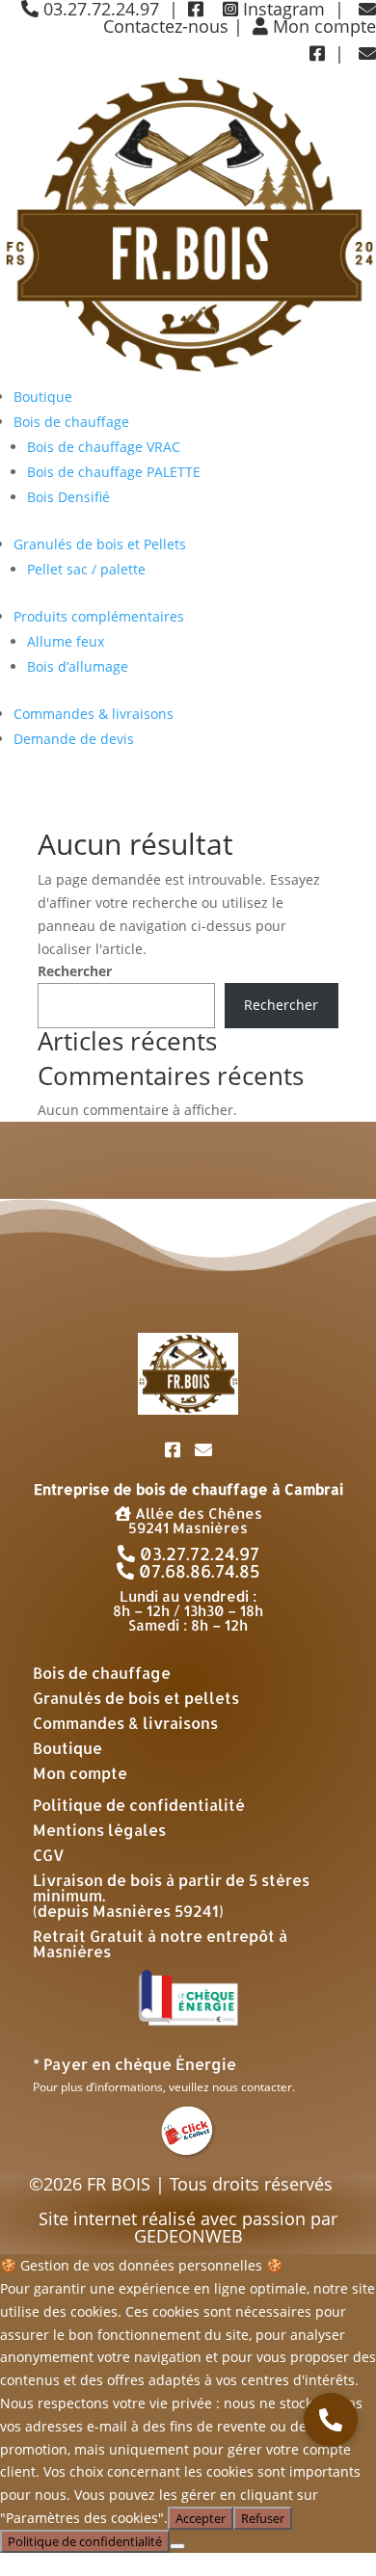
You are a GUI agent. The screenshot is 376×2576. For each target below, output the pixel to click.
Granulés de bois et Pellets (100, 544)
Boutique (43, 397)
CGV (49, 1855)
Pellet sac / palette (86, 569)
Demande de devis (74, 739)
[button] (331, 2420)
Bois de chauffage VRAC (104, 447)
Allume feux (66, 641)
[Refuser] (177, 2546)
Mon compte (322, 26)
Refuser (263, 2518)
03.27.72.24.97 (197, 1553)
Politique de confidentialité (139, 1805)
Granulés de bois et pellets (136, 1698)
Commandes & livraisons (94, 714)
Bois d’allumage (78, 666)
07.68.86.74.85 (197, 1570)
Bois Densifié (68, 497)
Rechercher (75, 971)
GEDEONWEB (188, 2236)
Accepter (201, 2518)
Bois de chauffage (71, 422)
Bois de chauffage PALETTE (114, 472)
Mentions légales (99, 1830)
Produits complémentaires (99, 616)
